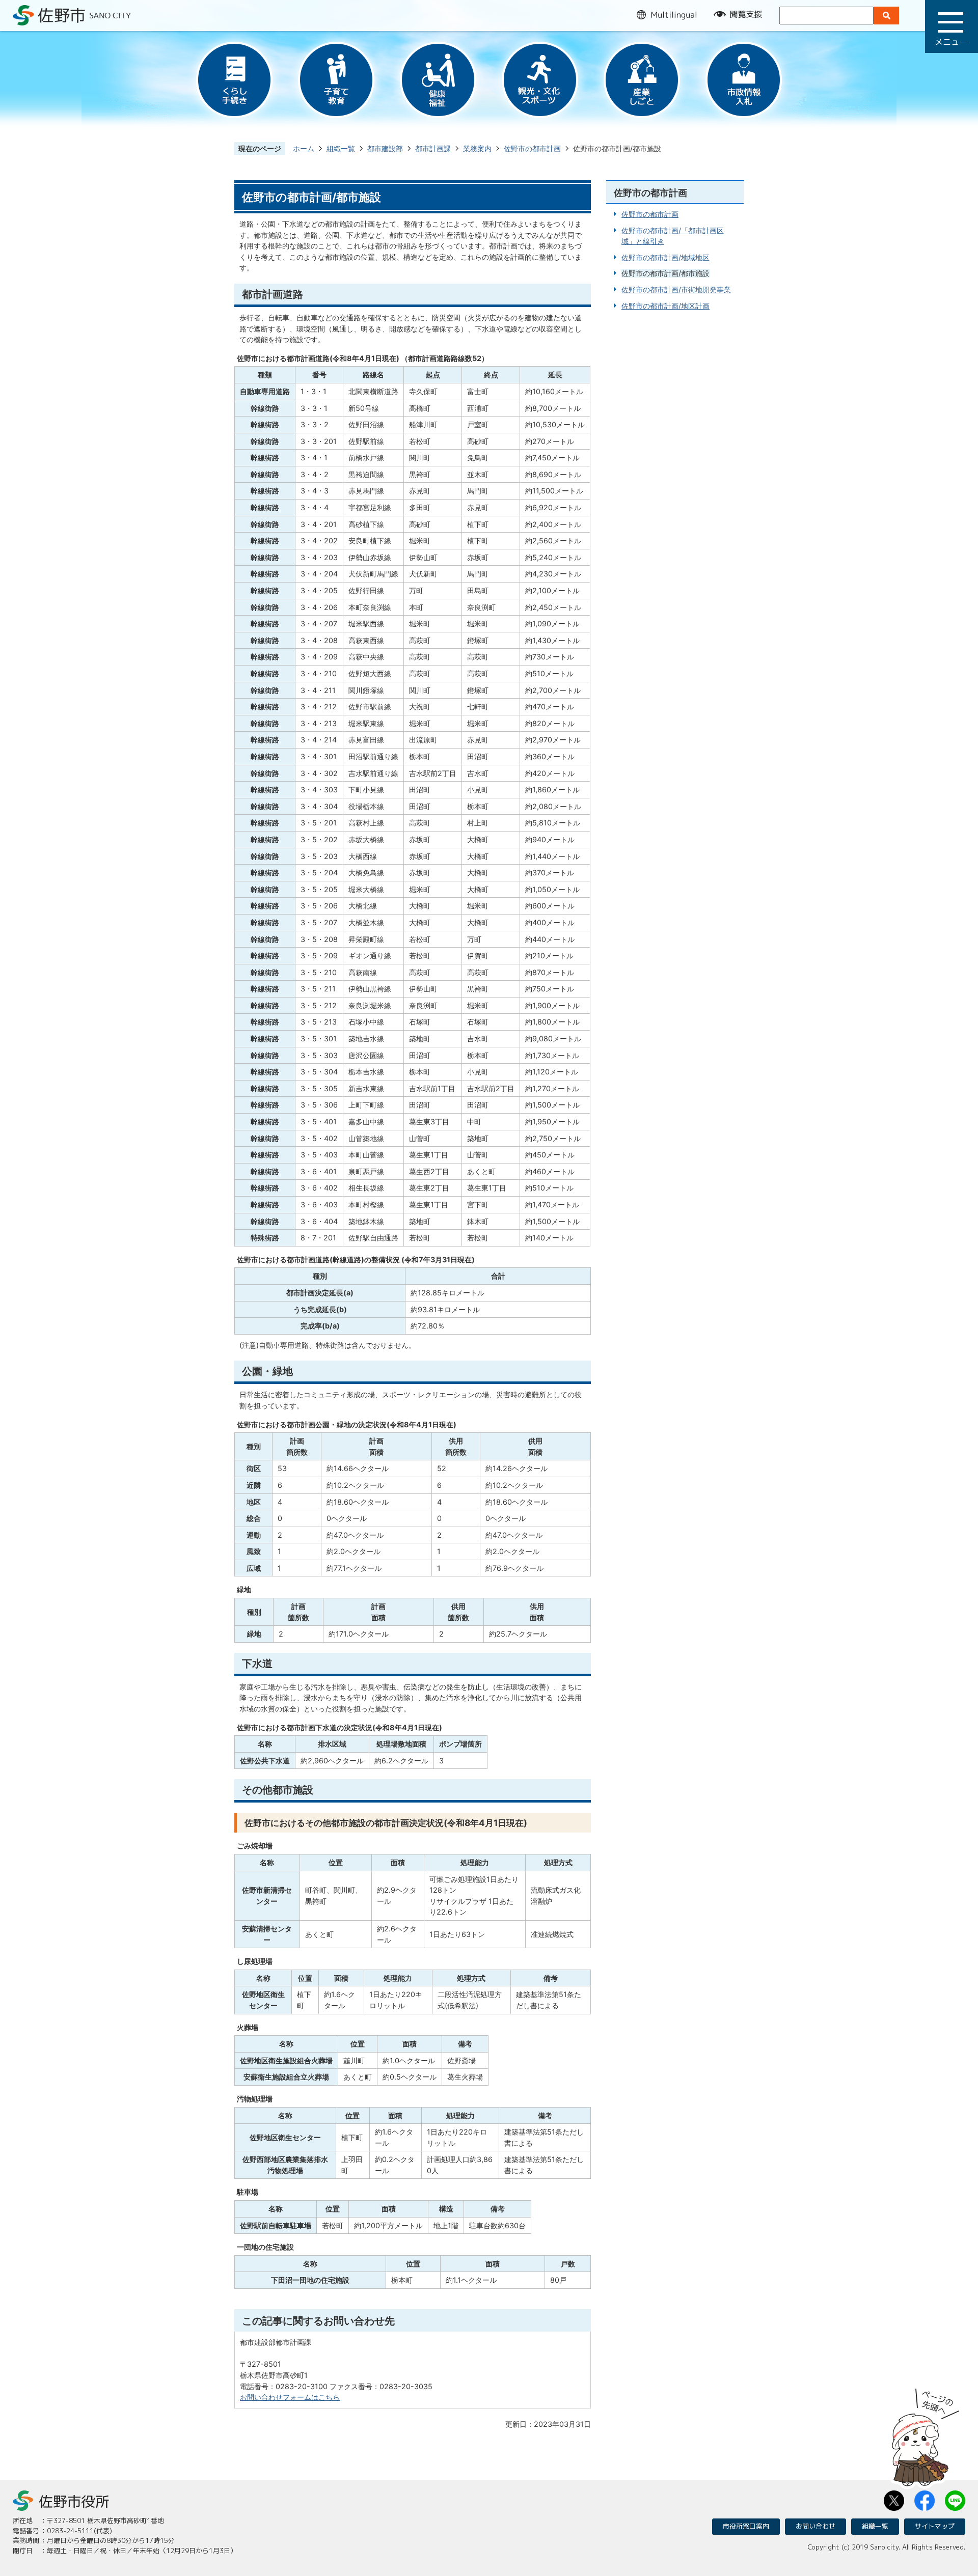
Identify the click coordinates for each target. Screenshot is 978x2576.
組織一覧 (341, 148)
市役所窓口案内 (746, 2526)
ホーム (304, 148)
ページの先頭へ (926, 2434)
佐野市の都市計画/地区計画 (665, 306)
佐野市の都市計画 (532, 148)
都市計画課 (433, 148)
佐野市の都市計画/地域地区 (665, 257)
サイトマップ (935, 2526)
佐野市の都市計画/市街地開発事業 (676, 289)
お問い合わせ (816, 2526)
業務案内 (477, 148)
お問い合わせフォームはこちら (290, 2397)
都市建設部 (385, 148)
